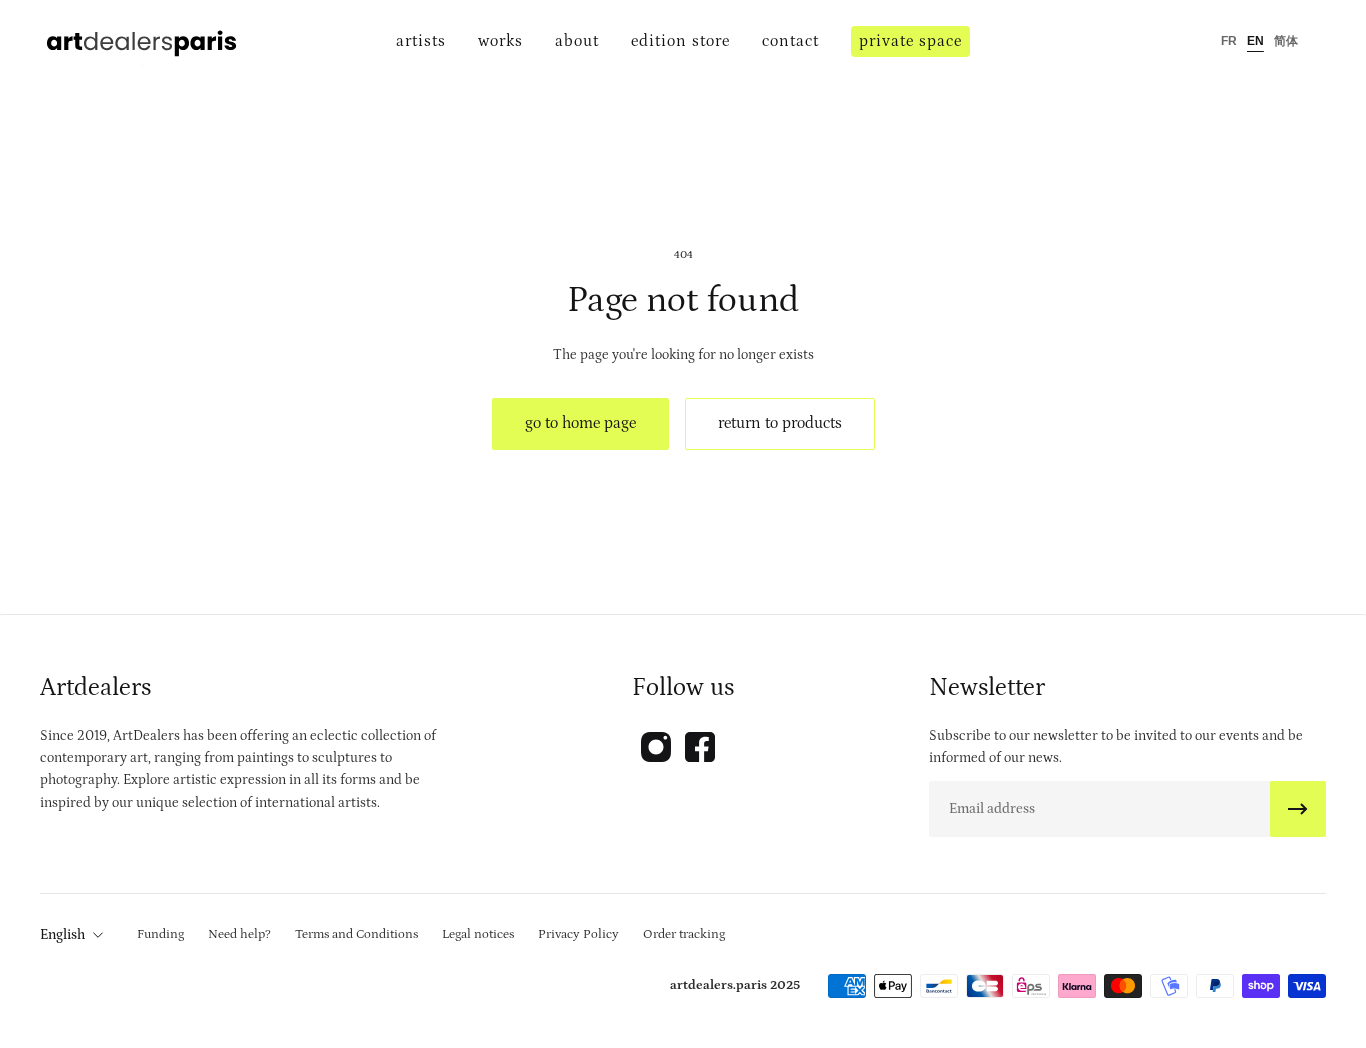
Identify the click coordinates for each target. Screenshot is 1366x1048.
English (62, 935)
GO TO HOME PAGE (580, 423)
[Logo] (142, 41)
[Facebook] (700, 747)
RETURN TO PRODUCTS (780, 423)
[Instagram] (656, 747)
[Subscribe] (1298, 809)
